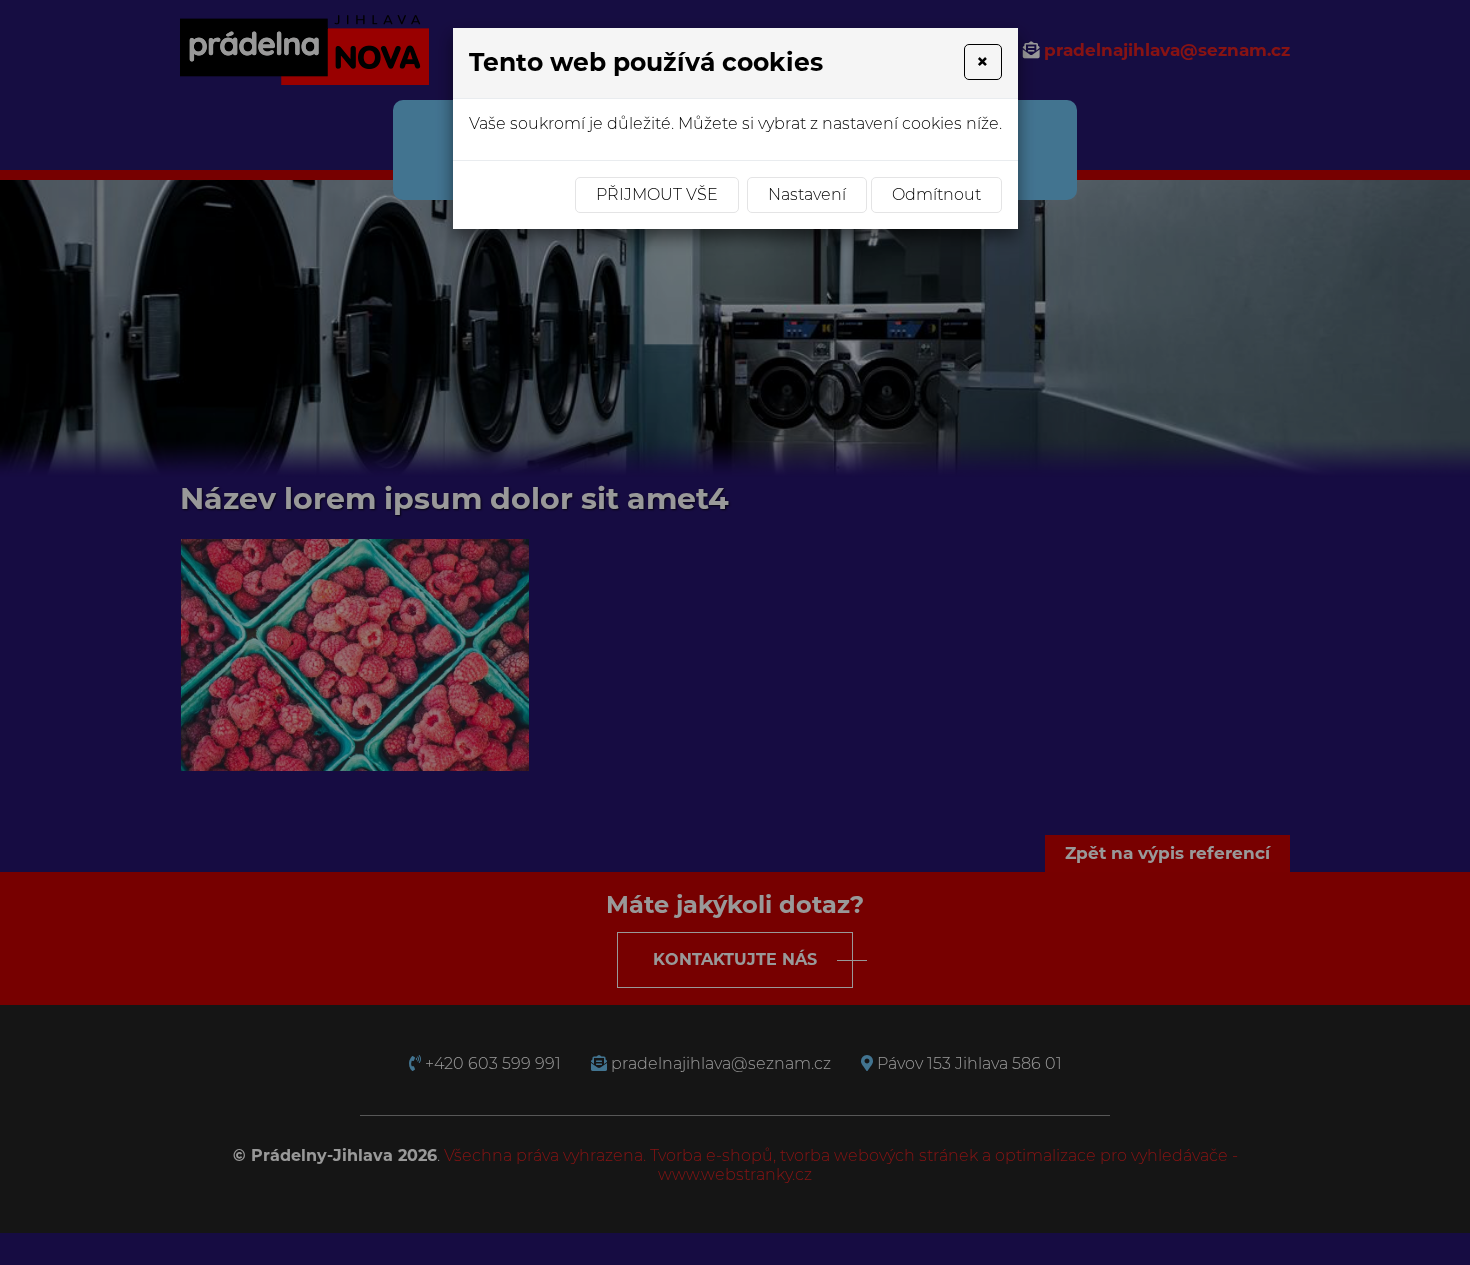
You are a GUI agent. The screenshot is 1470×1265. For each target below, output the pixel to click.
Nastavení (807, 194)
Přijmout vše (657, 194)
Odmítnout (936, 194)
